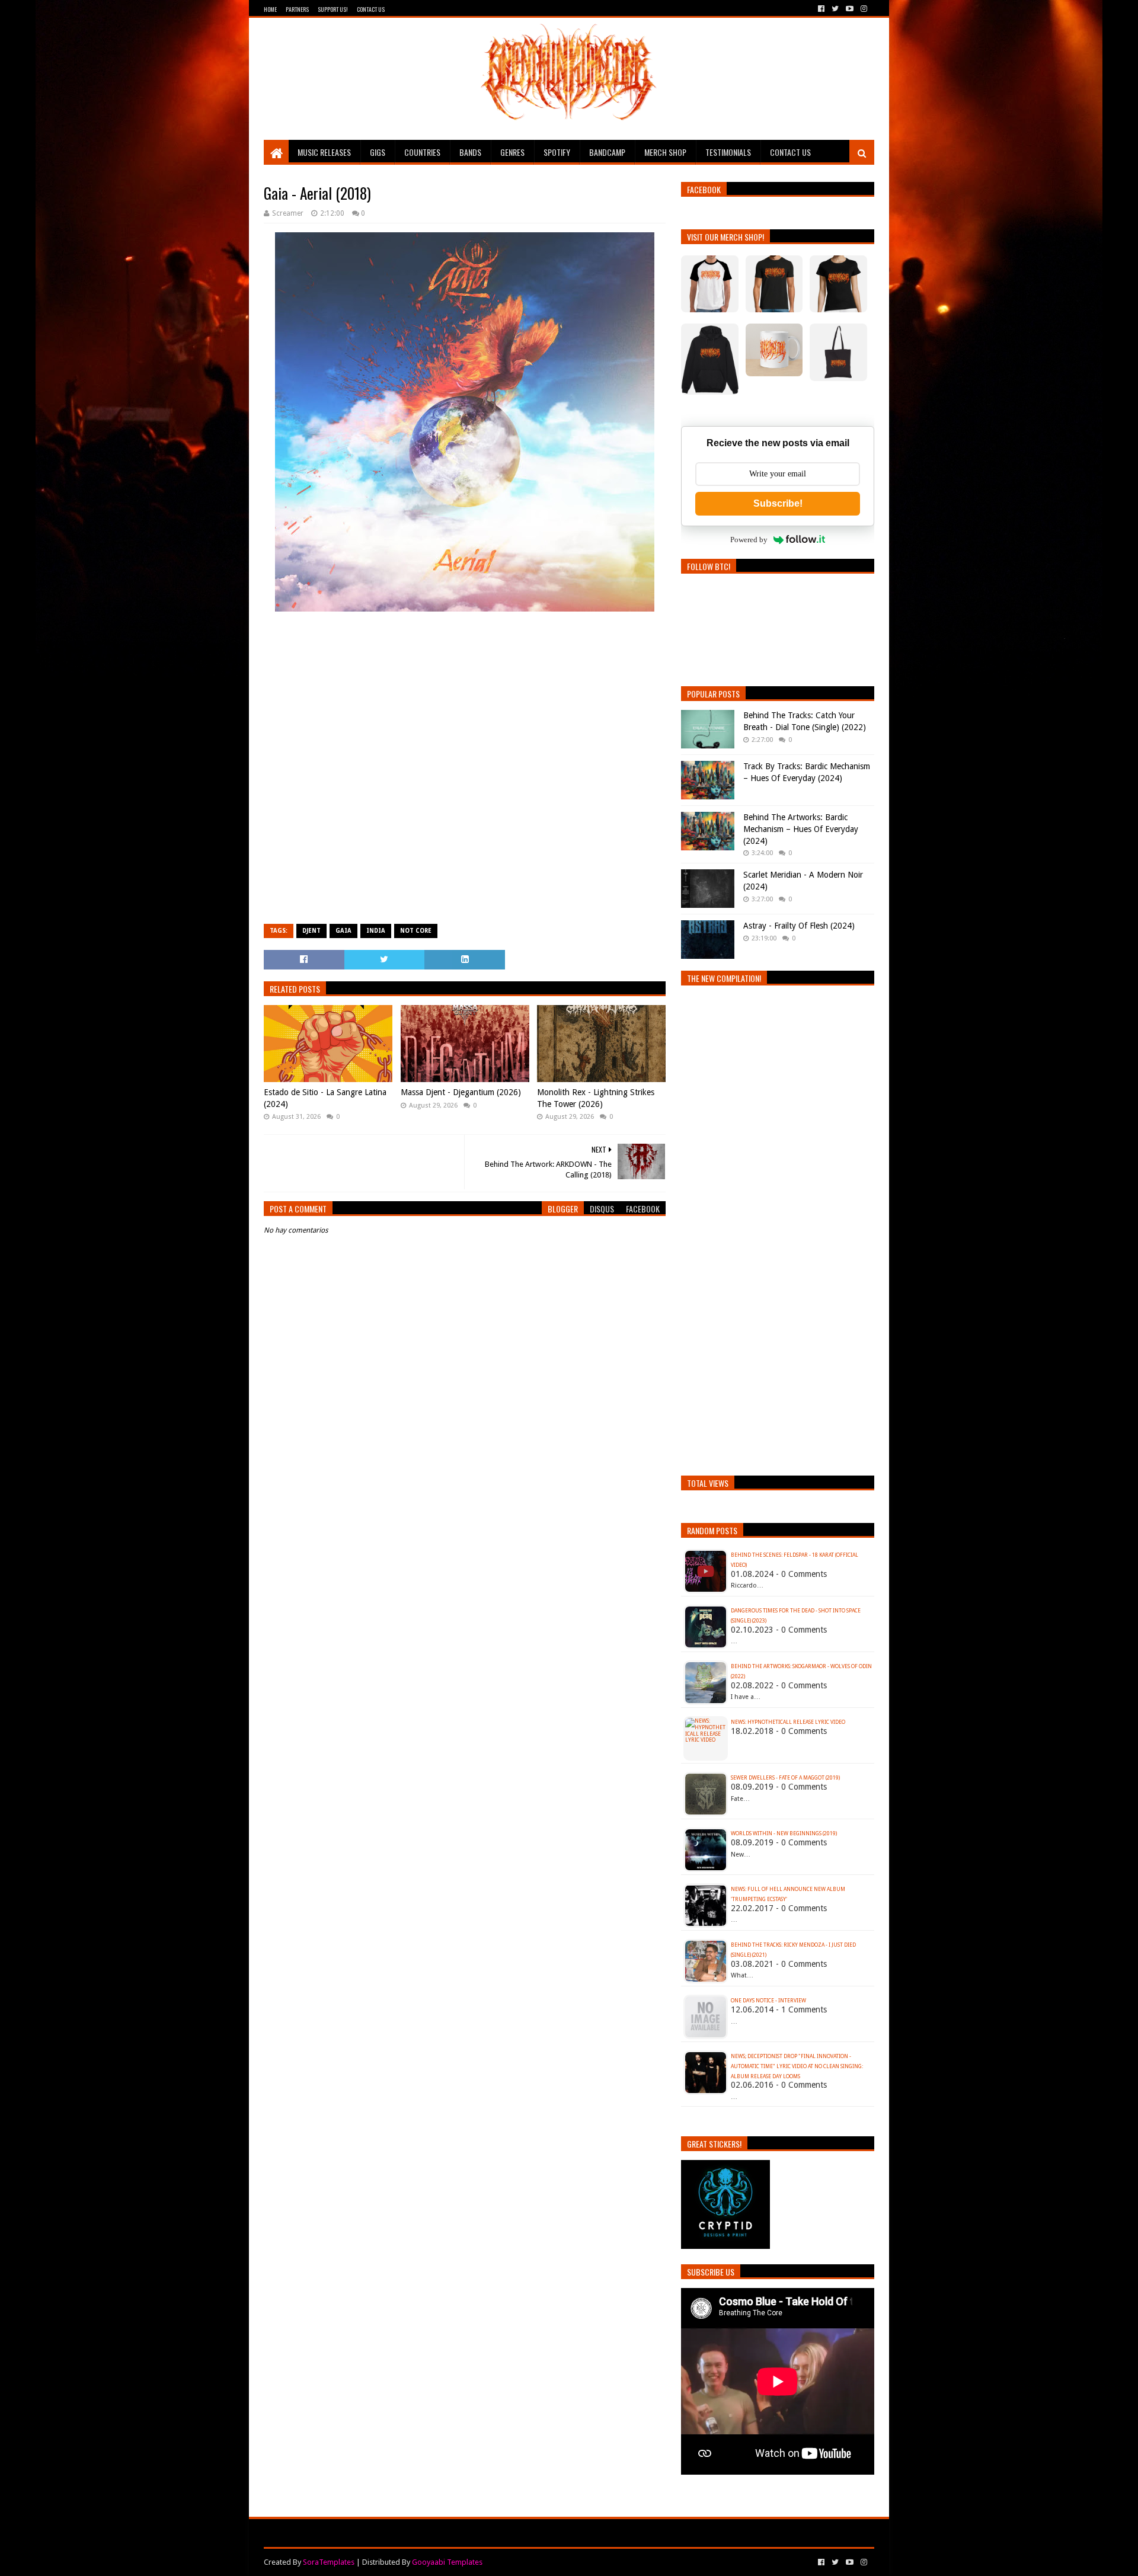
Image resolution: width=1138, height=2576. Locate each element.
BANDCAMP (607, 152)
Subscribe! (778, 503)
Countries (422, 152)
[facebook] (821, 9)
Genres (512, 152)
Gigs (378, 152)
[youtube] (850, 9)
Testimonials (728, 152)
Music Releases (324, 152)
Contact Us (371, 9)
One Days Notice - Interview (768, 2001)
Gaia (343, 931)
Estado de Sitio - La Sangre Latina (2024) (325, 1098)
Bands (470, 152)
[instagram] (863, 9)
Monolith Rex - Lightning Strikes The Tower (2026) (596, 1098)
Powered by (749, 540)
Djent (311, 931)
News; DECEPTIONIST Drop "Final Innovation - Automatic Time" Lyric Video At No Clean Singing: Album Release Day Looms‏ (797, 2066)
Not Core (416, 931)
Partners (297, 9)
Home (270, 9)
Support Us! (333, 9)
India (376, 931)
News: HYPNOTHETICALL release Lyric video (788, 1722)
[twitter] (835, 9)
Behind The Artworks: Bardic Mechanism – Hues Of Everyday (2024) (801, 829)
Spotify (557, 152)
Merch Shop (665, 152)
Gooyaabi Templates (447, 2562)
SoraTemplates (329, 2562)
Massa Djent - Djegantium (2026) (461, 1092)
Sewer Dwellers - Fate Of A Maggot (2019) (785, 1778)
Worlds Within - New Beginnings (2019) (784, 1833)
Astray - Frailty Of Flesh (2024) (799, 926)
